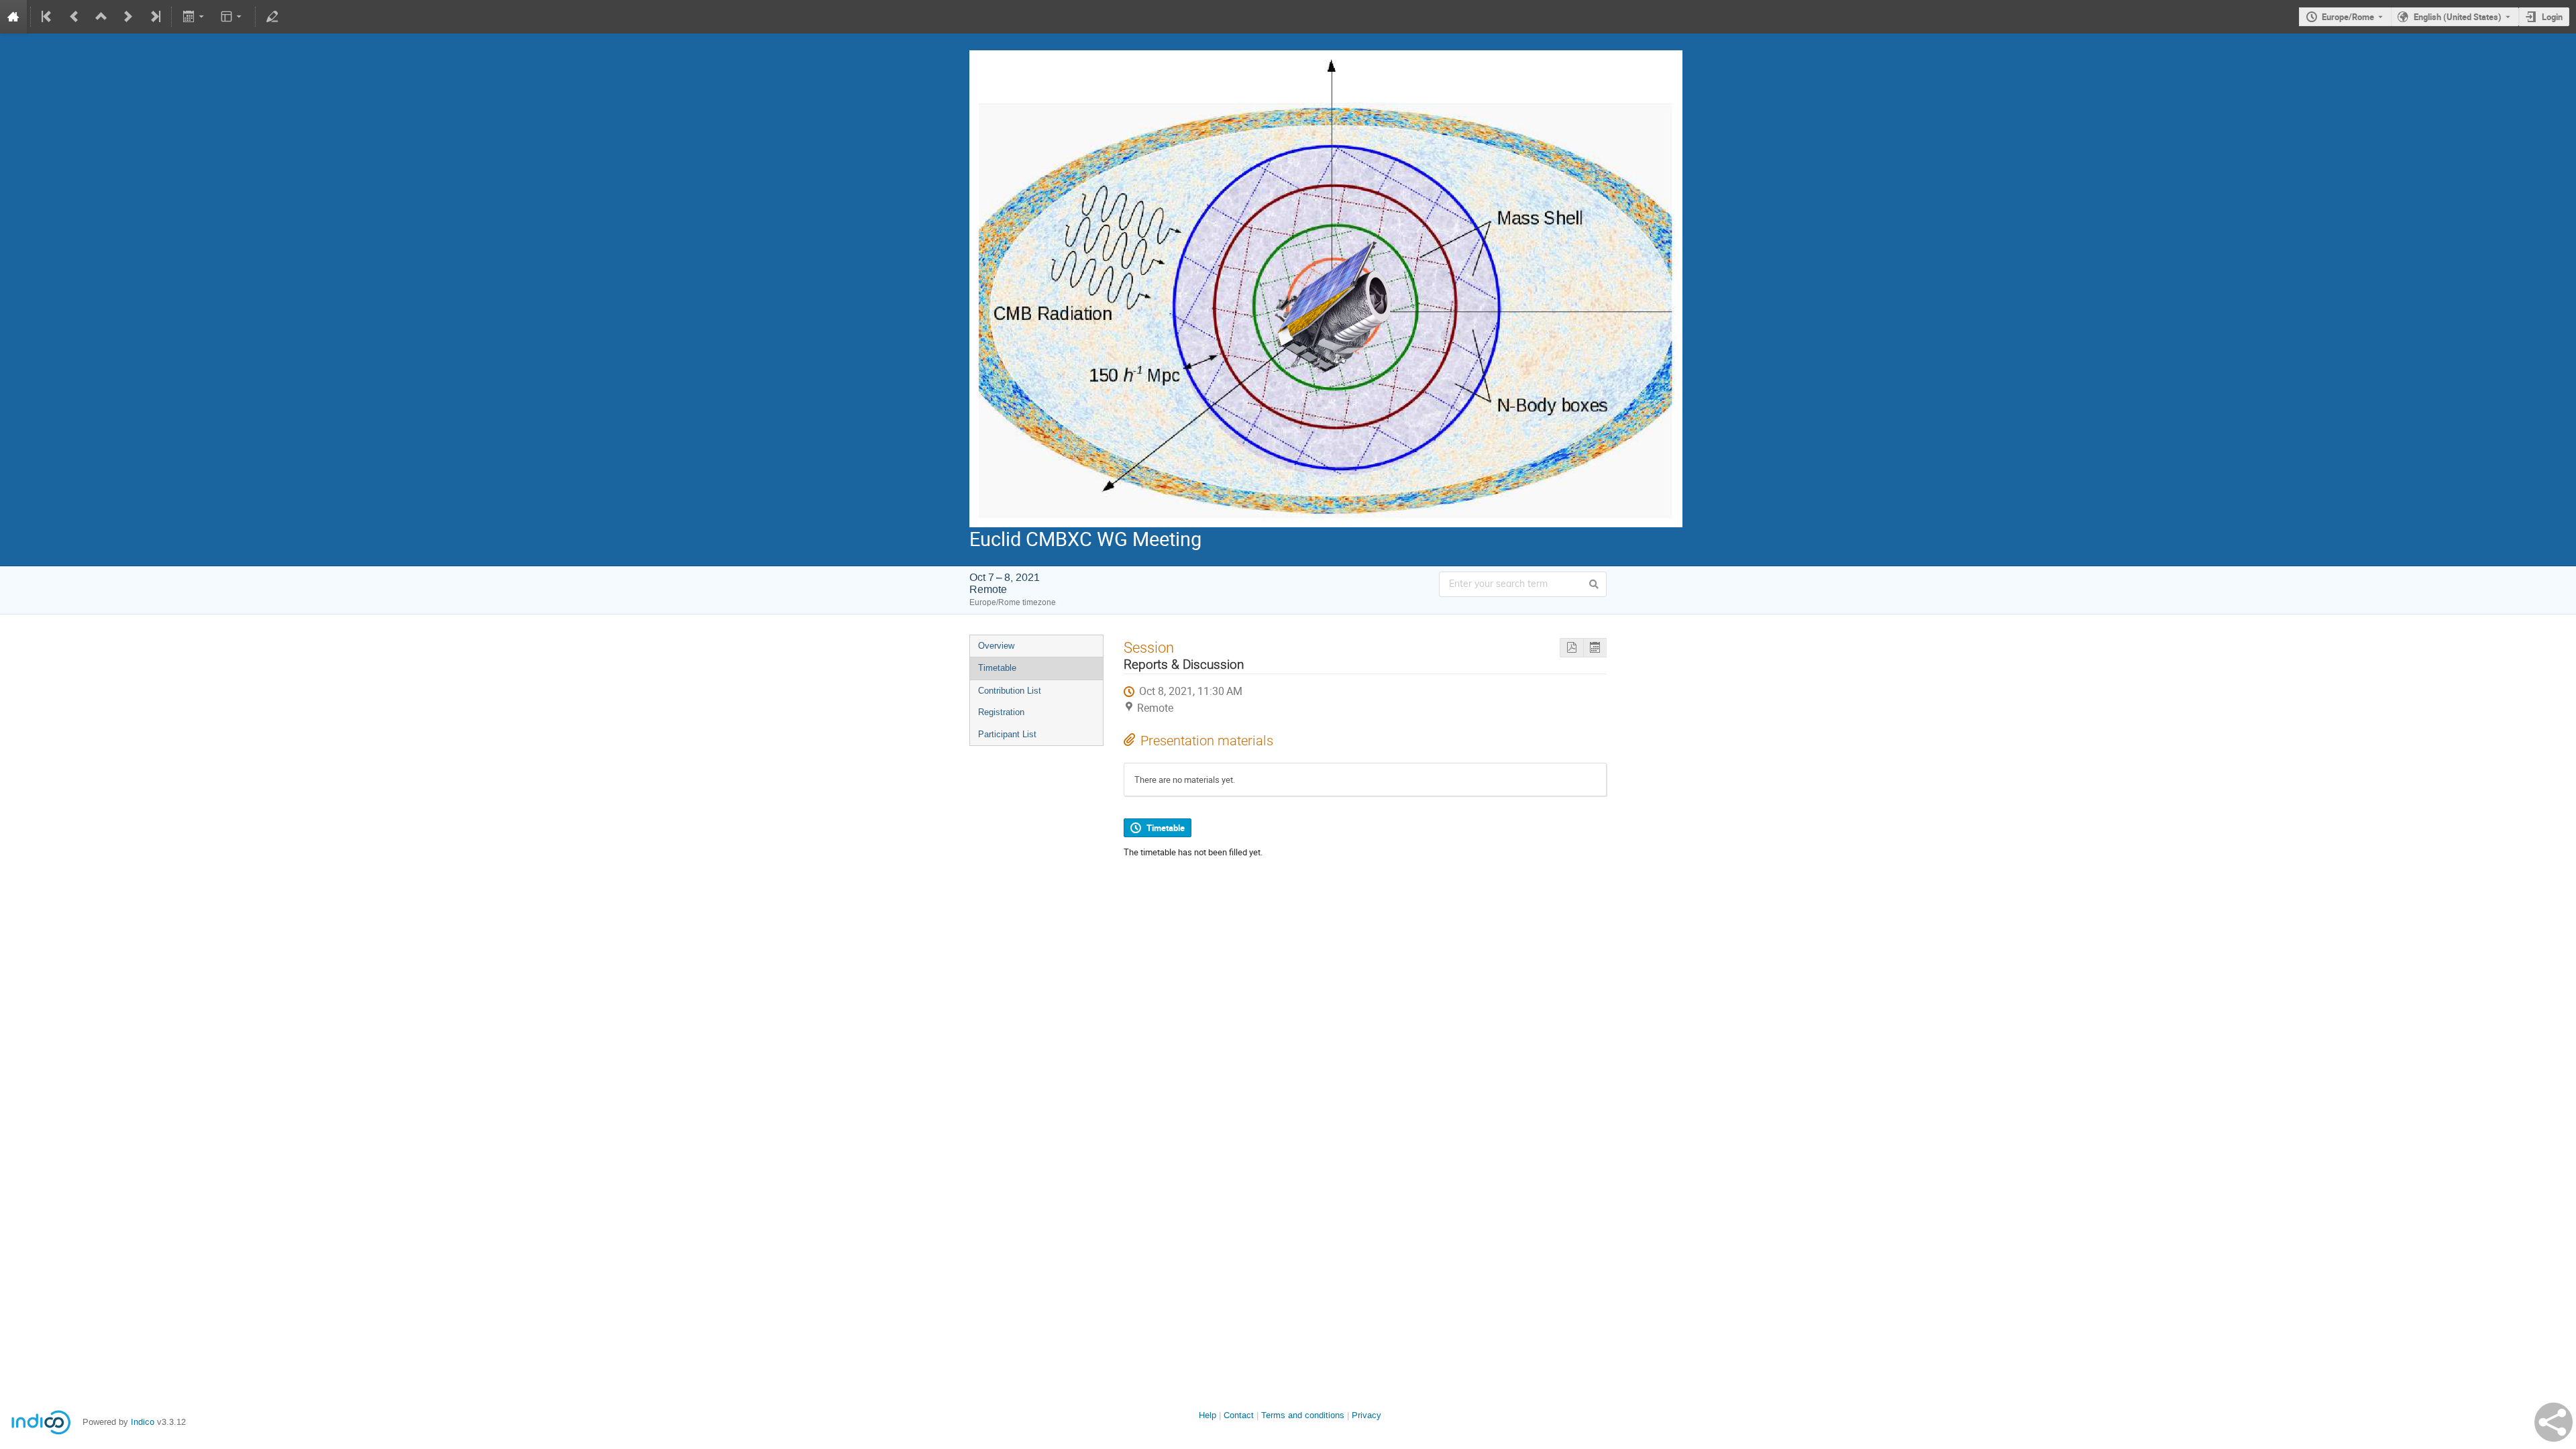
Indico (143, 1422)
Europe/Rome (2348, 17)
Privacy (1366, 1415)
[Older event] (74, 17)
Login (2552, 17)
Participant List (1007, 734)
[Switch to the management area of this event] (272, 17)
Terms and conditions (1303, 1415)
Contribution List (1010, 691)
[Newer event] (128, 17)
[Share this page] (2554, 1422)
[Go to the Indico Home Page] (13, 17)
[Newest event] (154, 17)
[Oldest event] (48, 17)
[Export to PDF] (1571, 648)
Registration (1001, 712)
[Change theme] (232, 17)
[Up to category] (101, 17)
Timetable (997, 668)
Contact (1239, 1415)
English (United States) (2458, 17)
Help (1207, 1415)
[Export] (194, 17)
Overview (996, 646)
